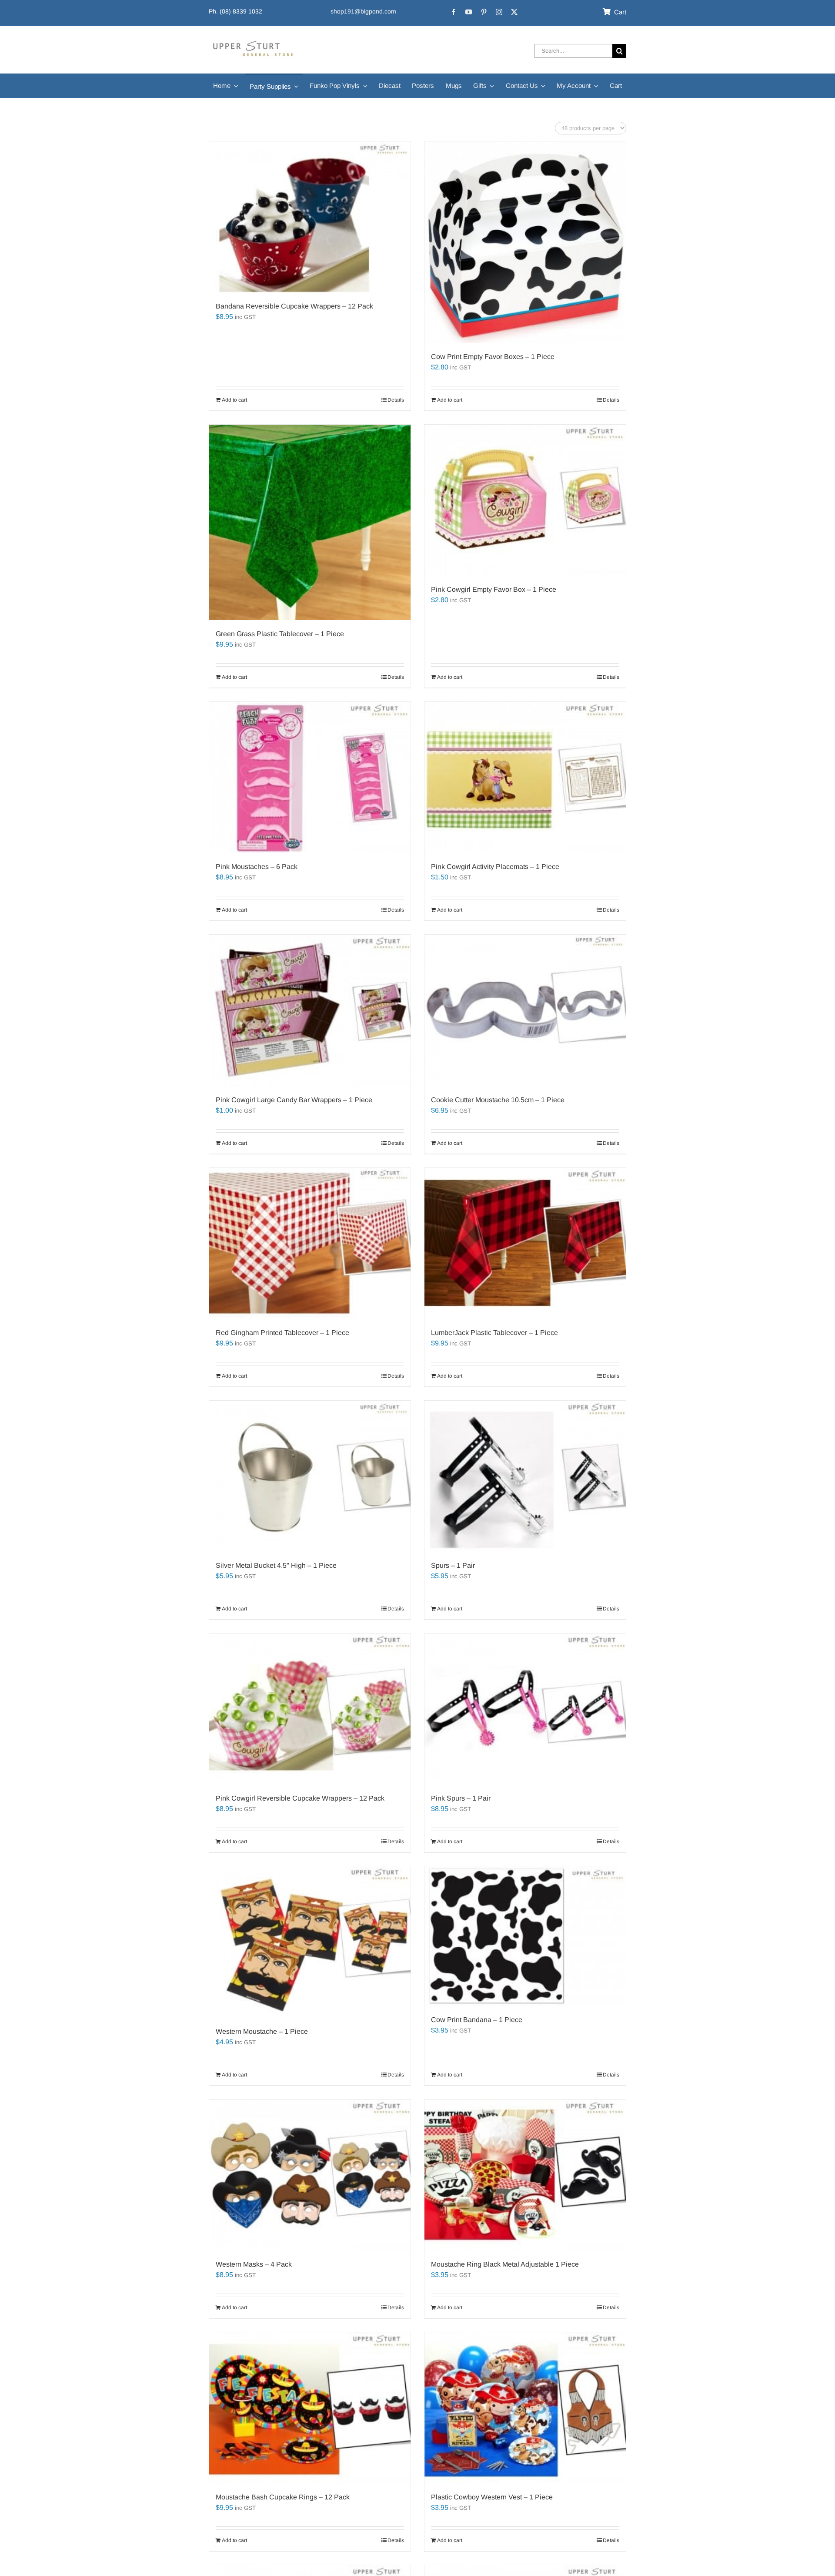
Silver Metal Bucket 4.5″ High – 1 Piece (276, 1565)
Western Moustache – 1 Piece (262, 2031)
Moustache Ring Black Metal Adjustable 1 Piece (505, 2264)
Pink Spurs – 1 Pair (461, 1798)
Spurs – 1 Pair (453, 1565)
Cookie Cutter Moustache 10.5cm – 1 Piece (498, 1100)
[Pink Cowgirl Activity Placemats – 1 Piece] (525, 777)
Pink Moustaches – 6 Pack (257, 867)
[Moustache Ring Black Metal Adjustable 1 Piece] (525, 2175)
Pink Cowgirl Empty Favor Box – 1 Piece (494, 589)
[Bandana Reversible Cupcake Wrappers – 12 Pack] (310, 217)
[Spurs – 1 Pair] (525, 1476)
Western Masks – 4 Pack (254, 2264)
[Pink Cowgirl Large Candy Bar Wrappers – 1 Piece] (310, 1010)
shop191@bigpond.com (363, 11)
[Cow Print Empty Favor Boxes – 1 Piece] (525, 242)
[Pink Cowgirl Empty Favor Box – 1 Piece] (525, 500)
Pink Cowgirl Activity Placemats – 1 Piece (495, 867)
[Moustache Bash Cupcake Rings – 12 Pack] (310, 2408)
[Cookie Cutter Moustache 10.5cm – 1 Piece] (525, 1010)
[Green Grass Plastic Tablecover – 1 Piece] (310, 522)
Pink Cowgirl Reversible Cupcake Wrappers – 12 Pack (300, 1798)
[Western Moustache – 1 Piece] (310, 1942)
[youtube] (469, 12)
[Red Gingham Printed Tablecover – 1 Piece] (310, 1243)
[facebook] (453, 12)
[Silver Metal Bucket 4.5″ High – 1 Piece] (310, 1476)
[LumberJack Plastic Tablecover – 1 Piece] (525, 1243)
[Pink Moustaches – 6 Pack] (310, 777)
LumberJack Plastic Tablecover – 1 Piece (494, 1333)
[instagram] (499, 12)
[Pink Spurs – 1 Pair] (525, 1709)
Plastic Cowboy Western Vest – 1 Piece (492, 2497)
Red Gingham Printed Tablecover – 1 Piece (282, 1333)
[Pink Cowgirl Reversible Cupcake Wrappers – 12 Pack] (310, 1709)
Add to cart (234, 400)
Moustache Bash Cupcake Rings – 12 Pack (283, 2497)
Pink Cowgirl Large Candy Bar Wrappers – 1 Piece (294, 1100)
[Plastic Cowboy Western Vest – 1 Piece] (525, 2408)
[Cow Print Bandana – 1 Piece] (525, 1936)
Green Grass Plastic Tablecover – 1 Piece (280, 634)
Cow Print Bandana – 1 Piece (477, 2020)
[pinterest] (484, 12)
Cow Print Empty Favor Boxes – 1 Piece (493, 357)
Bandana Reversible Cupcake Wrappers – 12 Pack (294, 306)
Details (396, 400)
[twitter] (514, 12)
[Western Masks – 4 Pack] (310, 2175)
